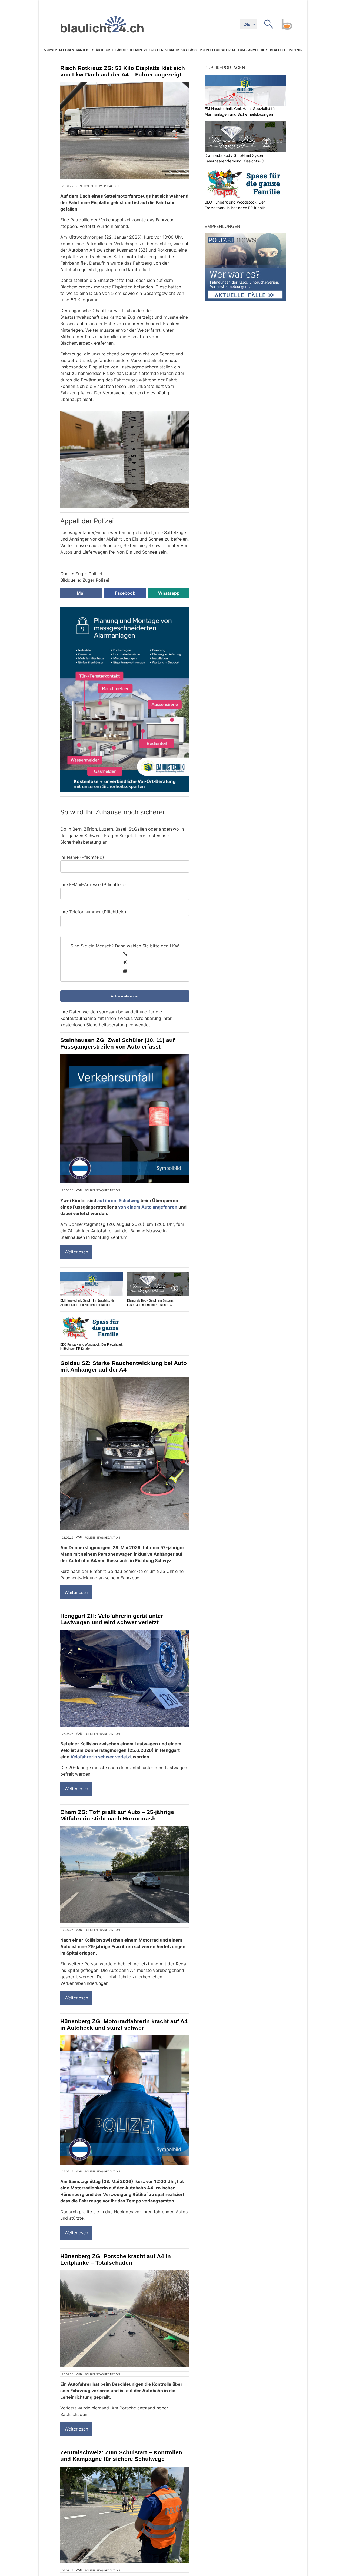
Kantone (83, 50)
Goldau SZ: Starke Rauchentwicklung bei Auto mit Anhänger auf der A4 (124, 1366)
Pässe (193, 50)
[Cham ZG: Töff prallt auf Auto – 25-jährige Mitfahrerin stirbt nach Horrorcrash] (125, 1875)
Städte (98, 50)
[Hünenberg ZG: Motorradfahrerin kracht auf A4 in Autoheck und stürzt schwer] (125, 2100)
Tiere (264, 50)
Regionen (66, 50)
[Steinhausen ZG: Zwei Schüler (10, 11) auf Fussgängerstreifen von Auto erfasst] (125, 1119)
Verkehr (172, 50)
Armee (253, 50)
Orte (110, 50)
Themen (135, 50)
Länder (121, 50)
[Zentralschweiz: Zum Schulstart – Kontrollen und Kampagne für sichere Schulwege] (125, 2515)
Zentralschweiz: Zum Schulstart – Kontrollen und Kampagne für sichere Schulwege (121, 2456)
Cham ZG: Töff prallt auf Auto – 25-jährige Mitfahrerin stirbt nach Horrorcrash (117, 1815)
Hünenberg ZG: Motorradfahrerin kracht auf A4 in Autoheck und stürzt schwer (124, 2024)
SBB (183, 50)
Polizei (205, 50)
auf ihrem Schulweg (118, 1200)
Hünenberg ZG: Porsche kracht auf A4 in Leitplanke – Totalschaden (116, 2259)
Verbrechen (153, 50)
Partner (295, 50)
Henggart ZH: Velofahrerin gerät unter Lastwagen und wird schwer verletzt (112, 1619)
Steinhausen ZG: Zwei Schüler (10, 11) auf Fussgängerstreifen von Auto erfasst (117, 1043)
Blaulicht (278, 50)
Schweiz (51, 50)
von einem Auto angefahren (148, 1207)
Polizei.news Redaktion (102, 186)
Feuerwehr (221, 50)
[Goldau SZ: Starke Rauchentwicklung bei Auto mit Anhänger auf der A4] (125, 1454)
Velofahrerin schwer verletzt (101, 1757)
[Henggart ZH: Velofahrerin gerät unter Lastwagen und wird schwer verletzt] (125, 1678)
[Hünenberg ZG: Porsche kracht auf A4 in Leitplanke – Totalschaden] (125, 2319)
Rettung (239, 50)
